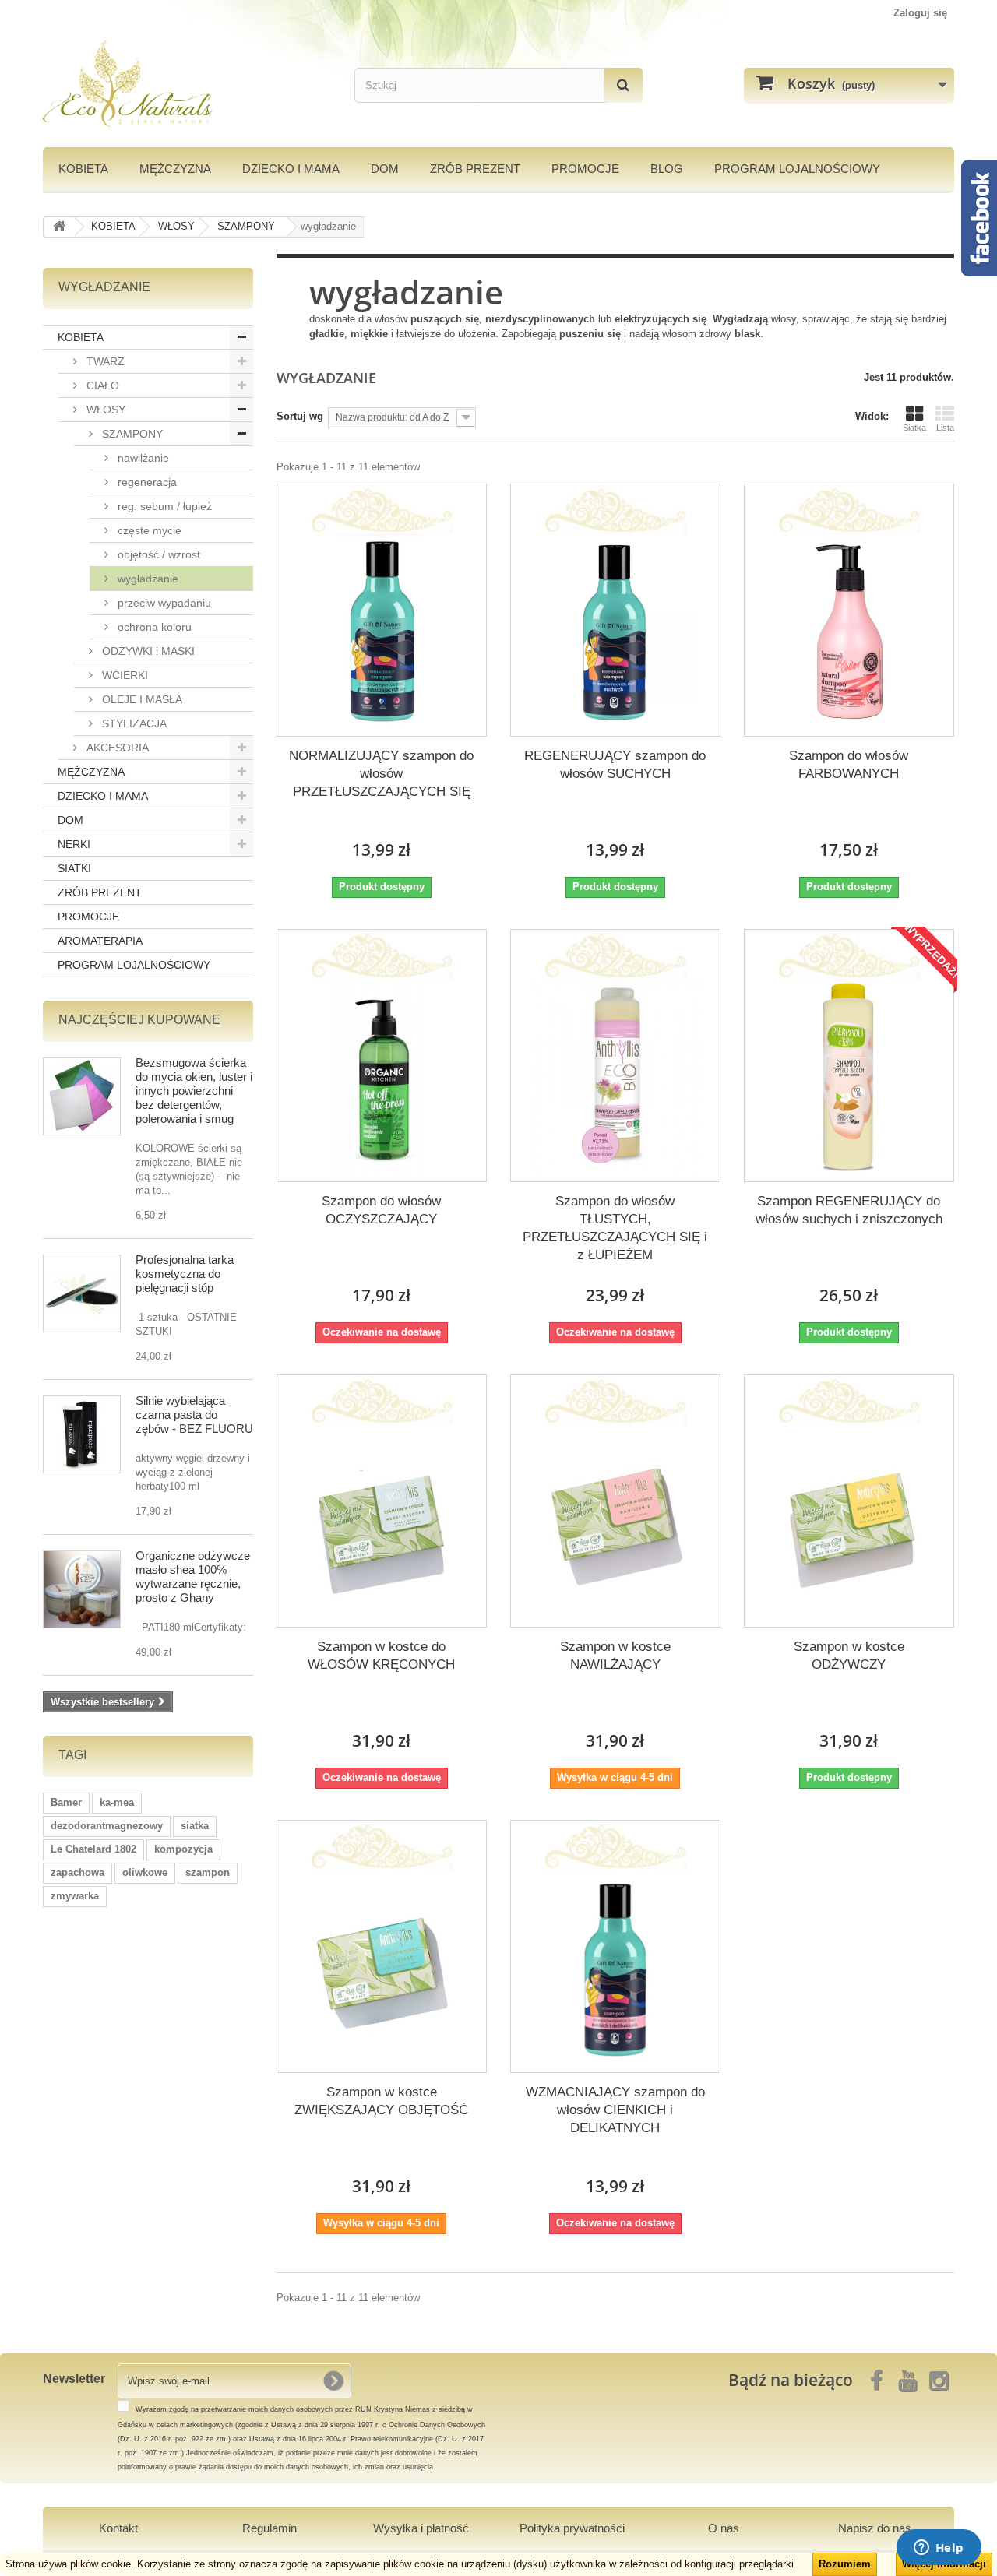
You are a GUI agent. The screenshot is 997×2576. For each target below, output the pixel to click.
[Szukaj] (623, 85)
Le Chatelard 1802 (93, 1849)
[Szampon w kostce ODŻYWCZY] (849, 1522)
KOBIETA (83, 169)
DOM (385, 169)
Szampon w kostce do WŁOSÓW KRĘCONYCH (381, 1656)
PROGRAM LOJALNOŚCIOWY (797, 169)
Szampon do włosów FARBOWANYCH (849, 765)
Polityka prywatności (572, 2528)
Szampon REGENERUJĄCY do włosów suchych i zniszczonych (849, 1210)
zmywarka (75, 1896)
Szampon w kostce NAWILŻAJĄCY (615, 1656)
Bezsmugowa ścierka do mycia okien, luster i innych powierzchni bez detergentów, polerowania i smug (194, 1091)
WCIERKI (123, 675)
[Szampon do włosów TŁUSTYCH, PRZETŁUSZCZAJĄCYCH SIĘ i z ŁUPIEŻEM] (615, 1077)
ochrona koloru (153, 627)
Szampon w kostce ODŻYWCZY (849, 1656)
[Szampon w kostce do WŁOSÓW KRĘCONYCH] (382, 1522)
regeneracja (146, 482)
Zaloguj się (920, 13)
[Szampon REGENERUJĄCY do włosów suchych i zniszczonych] (849, 1077)
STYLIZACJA (133, 723)
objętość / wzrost (157, 554)
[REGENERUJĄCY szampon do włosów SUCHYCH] (615, 632)
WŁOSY (104, 410)
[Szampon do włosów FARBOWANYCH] (849, 632)
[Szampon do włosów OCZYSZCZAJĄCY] (382, 1077)
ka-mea (117, 1802)
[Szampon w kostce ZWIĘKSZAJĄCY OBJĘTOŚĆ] (382, 1968)
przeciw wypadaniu (163, 603)
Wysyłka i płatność (421, 2528)
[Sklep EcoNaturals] (187, 84)
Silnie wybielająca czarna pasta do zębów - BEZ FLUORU (194, 1415)
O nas (724, 2528)
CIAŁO (101, 385)
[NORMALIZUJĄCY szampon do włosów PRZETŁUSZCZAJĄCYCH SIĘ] (382, 632)
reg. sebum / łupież (163, 506)
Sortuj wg (300, 416)
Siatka (914, 428)
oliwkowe (145, 1872)
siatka (195, 1826)
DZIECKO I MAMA (291, 169)
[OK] (333, 2381)
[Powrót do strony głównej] (59, 227)
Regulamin (270, 2528)
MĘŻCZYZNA (175, 169)
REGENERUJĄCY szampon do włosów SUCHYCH (615, 765)
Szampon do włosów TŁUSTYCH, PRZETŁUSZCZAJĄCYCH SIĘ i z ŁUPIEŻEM (615, 1228)
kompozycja (183, 1849)
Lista (945, 428)
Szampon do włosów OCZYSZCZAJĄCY (381, 1210)
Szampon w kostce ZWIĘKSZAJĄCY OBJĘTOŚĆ (381, 2101)
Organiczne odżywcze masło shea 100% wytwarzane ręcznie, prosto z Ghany (193, 1577)
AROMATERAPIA (100, 941)
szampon (208, 1872)
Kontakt (118, 2528)
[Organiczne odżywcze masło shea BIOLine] (82, 1589)
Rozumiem (845, 2564)
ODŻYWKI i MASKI (147, 651)
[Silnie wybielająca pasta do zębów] (82, 1434)
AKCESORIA (116, 748)
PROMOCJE (585, 169)
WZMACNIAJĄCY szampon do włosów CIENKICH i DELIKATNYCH (615, 2110)
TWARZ (104, 361)
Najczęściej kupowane (139, 1020)
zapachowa (78, 1872)
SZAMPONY (131, 434)
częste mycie (148, 530)
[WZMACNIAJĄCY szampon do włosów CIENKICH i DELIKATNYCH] (615, 1968)
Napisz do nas (875, 2528)
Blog (667, 169)
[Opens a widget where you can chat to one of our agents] (939, 2549)
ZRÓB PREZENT (100, 892)
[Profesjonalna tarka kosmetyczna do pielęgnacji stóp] (82, 1293)
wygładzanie (146, 579)
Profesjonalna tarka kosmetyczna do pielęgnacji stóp (185, 1274)
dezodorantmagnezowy (107, 1826)
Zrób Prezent (475, 169)
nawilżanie (142, 458)
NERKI (74, 844)
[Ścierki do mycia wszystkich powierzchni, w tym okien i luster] (82, 1096)
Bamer (66, 1802)
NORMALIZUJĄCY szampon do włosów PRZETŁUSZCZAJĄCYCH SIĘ (381, 774)
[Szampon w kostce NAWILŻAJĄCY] (615, 1522)
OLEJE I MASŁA (141, 699)
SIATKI (74, 868)
